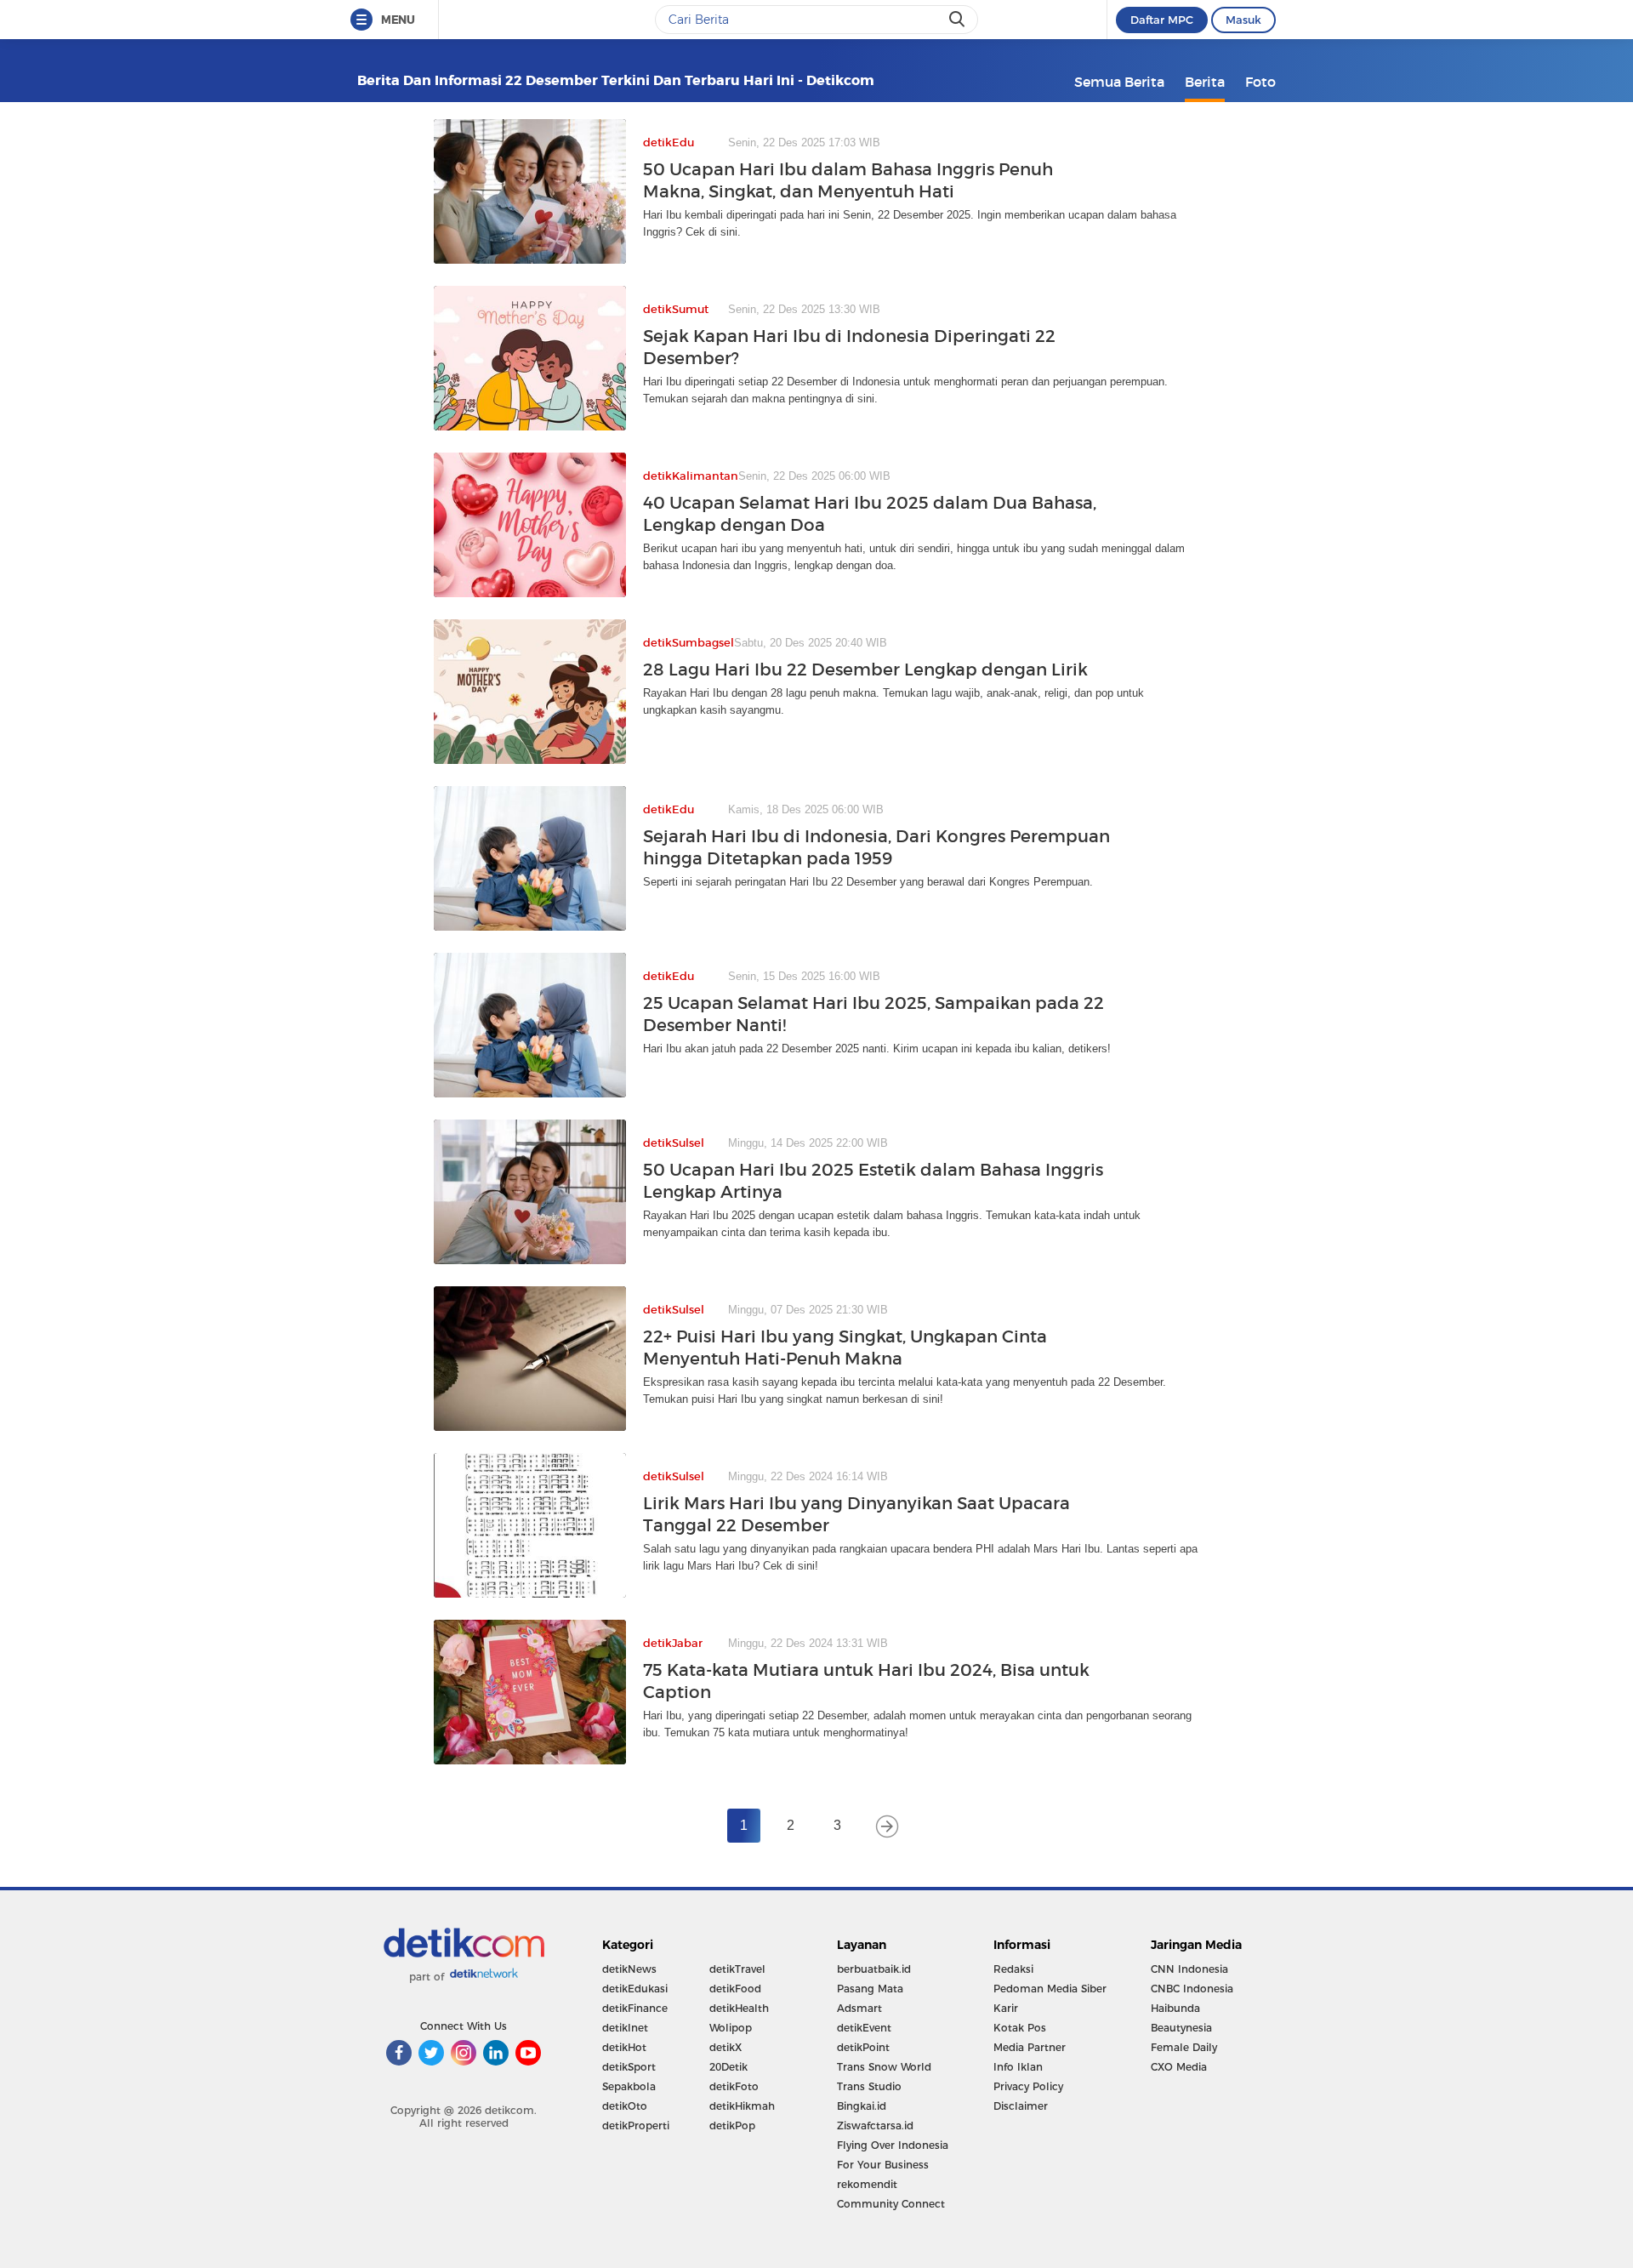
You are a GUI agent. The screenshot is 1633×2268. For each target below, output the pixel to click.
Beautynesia (1181, 2028)
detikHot (624, 2047)
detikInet (625, 2028)
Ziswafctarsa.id (875, 2126)
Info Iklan (1018, 2067)
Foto (1260, 82)
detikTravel (737, 1969)
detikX (725, 2047)
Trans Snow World (884, 2067)
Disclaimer (1021, 2106)
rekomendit (867, 2184)
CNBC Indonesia (1192, 1989)
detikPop (732, 2126)
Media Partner (1030, 2047)
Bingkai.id (862, 2106)
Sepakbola (629, 2086)
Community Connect (891, 2204)
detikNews (629, 1969)
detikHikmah (742, 2106)
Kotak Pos (1020, 2028)
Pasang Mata (870, 1989)
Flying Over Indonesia (893, 2145)
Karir (1006, 2008)
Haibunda (1175, 2008)
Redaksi (1013, 1969)
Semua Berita (1119, 82)
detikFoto (734, 2086)
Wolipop (731, 2028)
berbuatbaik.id (874, 1969)
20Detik (728, 2067)
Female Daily (1184, 2047)
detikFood (735, 1989)
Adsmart (859, 2008)
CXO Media (1179, 2067)
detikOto (625, 2106)
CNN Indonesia (1189, 1969)
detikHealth (739, 2008)
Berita (1205, 82)
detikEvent (864, 2028)
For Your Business (883, 2165)
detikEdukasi (635, 1989)
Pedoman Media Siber (1050, 1989)
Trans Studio (869, 2086)
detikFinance (635, 2008)
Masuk (1243, 20)
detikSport (629, 2067)
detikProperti (636, 2126)
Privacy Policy (1028, 2086)
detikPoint (863, 2047)
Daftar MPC (1162, 20)
